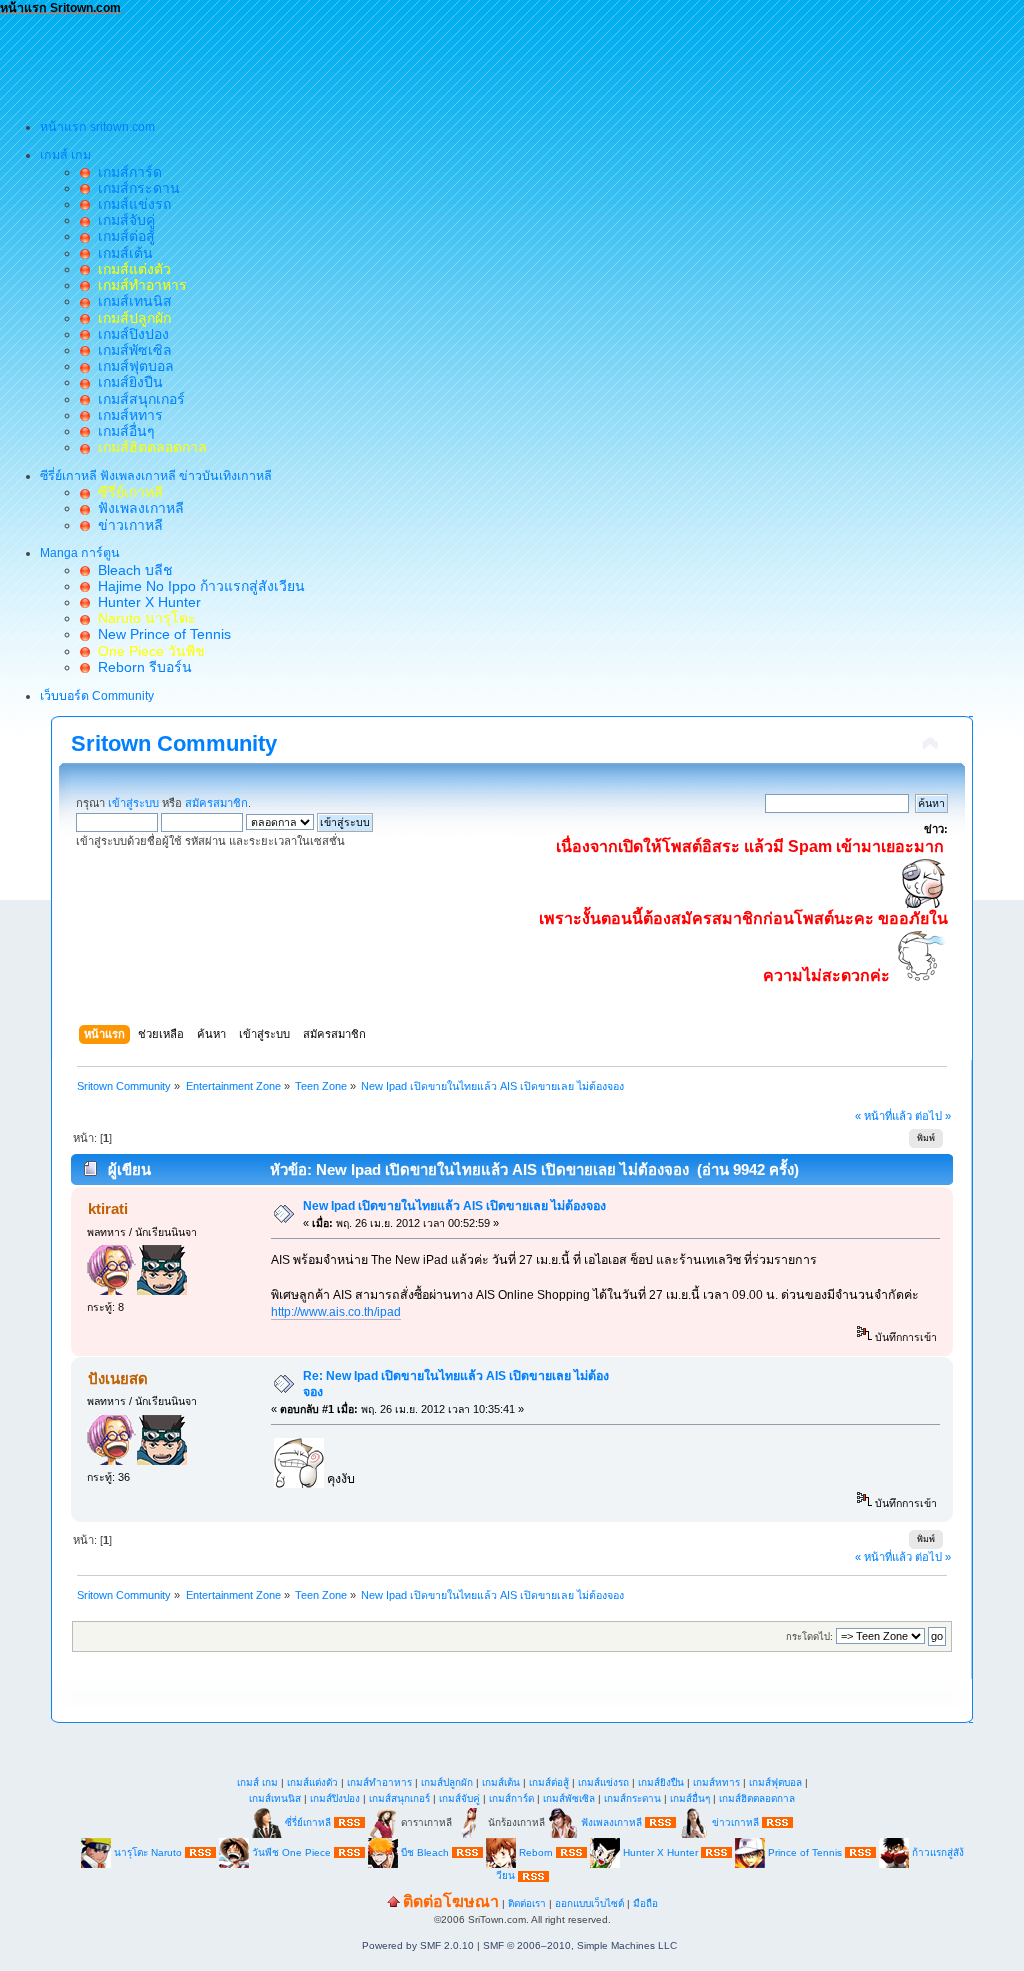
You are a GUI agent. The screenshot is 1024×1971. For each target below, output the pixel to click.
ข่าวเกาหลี (126, 525)
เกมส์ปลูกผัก (447, 1782)
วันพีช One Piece (293, 1851)
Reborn (536, 1851)
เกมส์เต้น (121, 253)
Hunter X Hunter (145, 602)
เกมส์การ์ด (126, 172)
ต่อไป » (933, 1116)
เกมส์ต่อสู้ (122, 236)
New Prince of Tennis (160, 634)
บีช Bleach (425, 1851)
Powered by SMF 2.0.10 (418, 1945)
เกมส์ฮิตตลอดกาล (757, 1798)
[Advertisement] (364, 61)
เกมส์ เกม (257, 1782)
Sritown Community (174, 743)
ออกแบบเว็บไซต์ (589, 1903)
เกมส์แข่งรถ (130, 204)
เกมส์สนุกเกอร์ (137, 399)
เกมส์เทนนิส (131, 301)
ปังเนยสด (118, 1378)
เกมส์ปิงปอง (129, 334)
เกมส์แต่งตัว (312, 1782)
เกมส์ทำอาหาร (379, 1782)
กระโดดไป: (809, 1636)
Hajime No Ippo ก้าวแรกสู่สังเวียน (197, 586)
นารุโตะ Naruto (148, 1851)
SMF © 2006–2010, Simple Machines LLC (580, 1945)
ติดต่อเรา (527, 1903)
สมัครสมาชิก (216, 803)
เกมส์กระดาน (135, 188)
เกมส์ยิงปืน (126, 382)
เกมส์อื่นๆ (122, 431)
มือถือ (645, 1903)
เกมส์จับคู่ (122, 220)
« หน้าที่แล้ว (883, 1116)
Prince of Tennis (805, 1851)
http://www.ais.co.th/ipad (336, 1312)
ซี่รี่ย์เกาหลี (308, 1821)
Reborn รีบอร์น (141, 667)
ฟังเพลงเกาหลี (137, 508)
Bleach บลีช (131, 570)
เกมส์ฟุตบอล (132, 366)
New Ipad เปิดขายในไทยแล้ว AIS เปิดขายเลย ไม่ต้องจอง (454, 1206)
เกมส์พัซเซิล (131, 350)
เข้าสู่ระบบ (133, 803)
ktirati (108, 1208)
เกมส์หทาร (126, 415)
